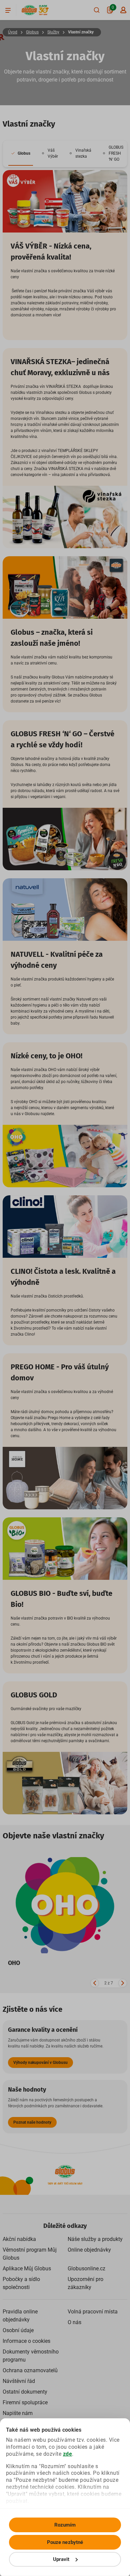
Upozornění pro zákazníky (85, 2283)
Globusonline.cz (86, 2268)
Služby (53, 32)
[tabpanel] (65, 992)
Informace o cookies (26, 2341)
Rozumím (65, 2525)
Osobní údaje (18, 2330)
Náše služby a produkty (95, 2239)
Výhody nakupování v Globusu (40, 2063)
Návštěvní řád (19, 2381)
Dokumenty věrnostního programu (31, 2356)
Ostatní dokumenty (25, 2392)
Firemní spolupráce (25, 2402)
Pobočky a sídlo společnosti (21, 2283)
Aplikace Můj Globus (27, 2268)
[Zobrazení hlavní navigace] (8, 10)
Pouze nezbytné (65, 2542)
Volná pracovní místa (93, 2312)
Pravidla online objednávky (20, 2316)
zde (68, 2454)
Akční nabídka (19, 2239)
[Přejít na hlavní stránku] (29, 10)
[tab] (21, 154)
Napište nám (18, 2413)
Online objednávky (89, 2250)
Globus (32, 32)
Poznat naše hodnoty (32, 2122)
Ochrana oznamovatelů (30, 2370)
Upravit (61, 2559)
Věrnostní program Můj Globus (30, 2254)
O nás (74, 2322)
